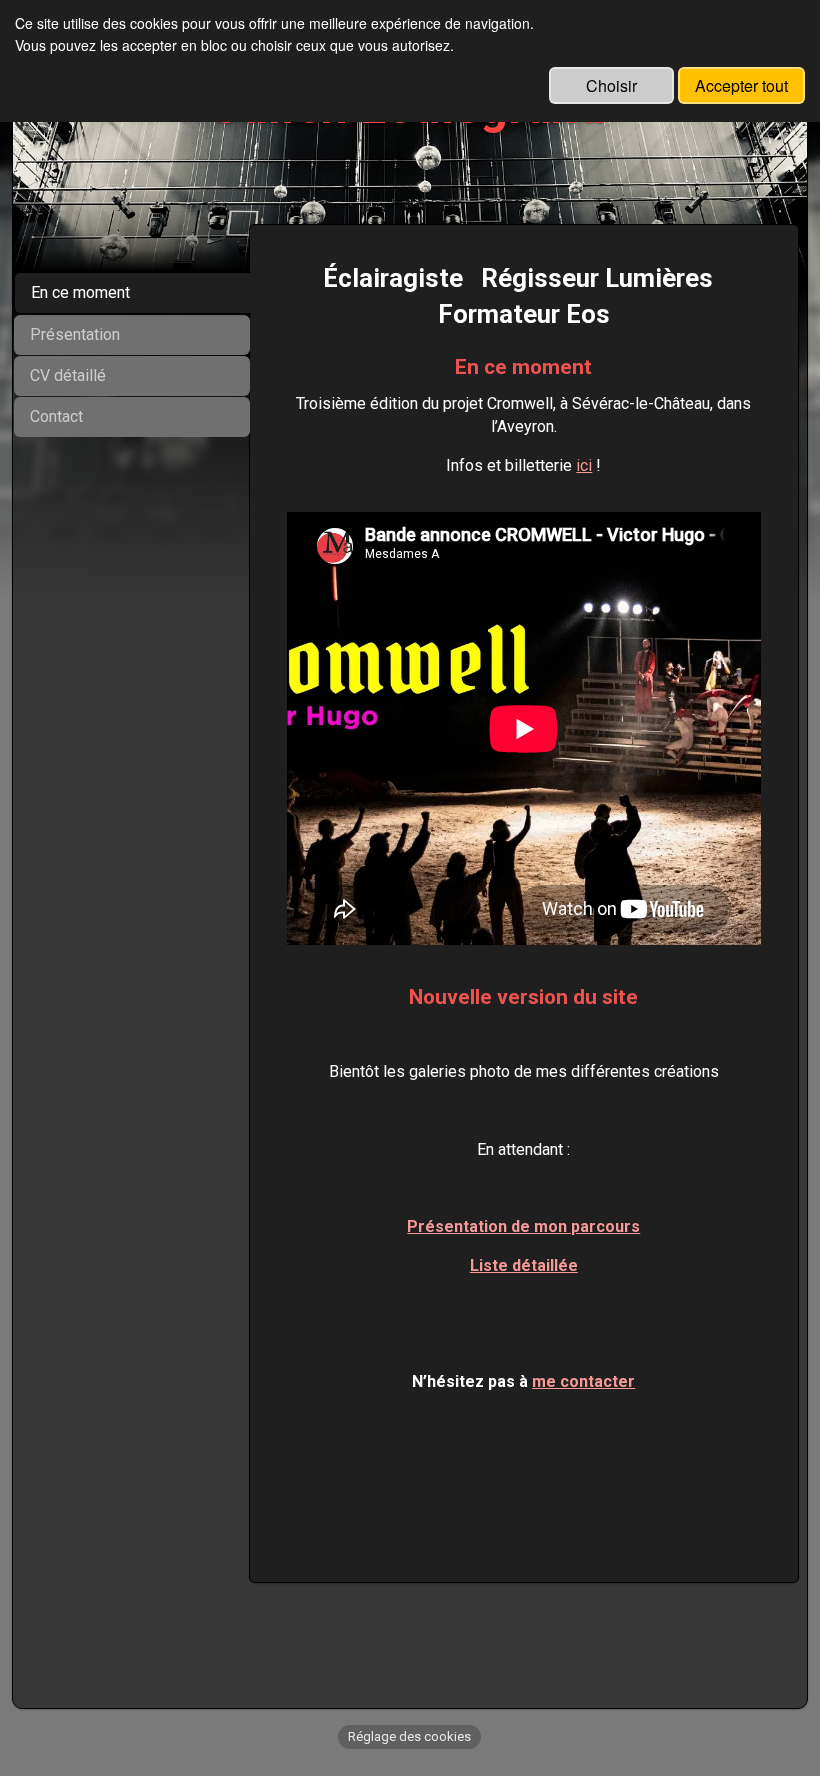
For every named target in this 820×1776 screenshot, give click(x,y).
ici (584, 465)
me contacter (583, 1381)
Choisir (611, 85)
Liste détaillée (524, 1265)
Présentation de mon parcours (523, 1226)
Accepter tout (741, 85)
